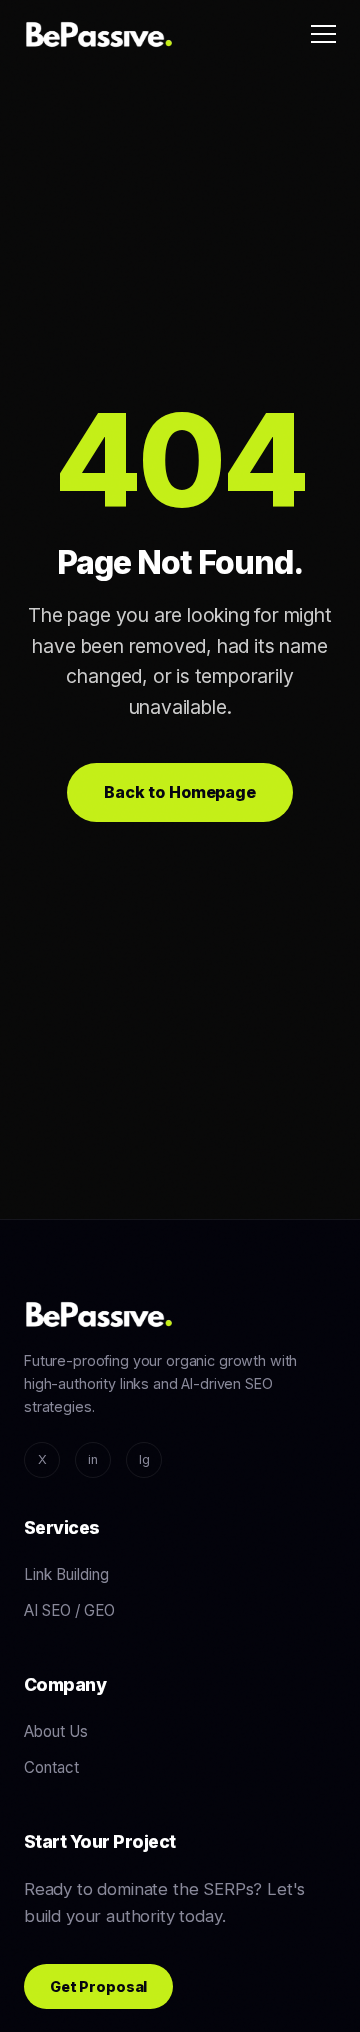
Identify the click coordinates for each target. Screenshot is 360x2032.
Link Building (66, 1574)
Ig (144, 1459)
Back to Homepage (179, 792)
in (93, 1459)
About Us (56, 1731)
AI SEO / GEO (69, 1610)
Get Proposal (98, 1986)
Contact (51, 1767)
